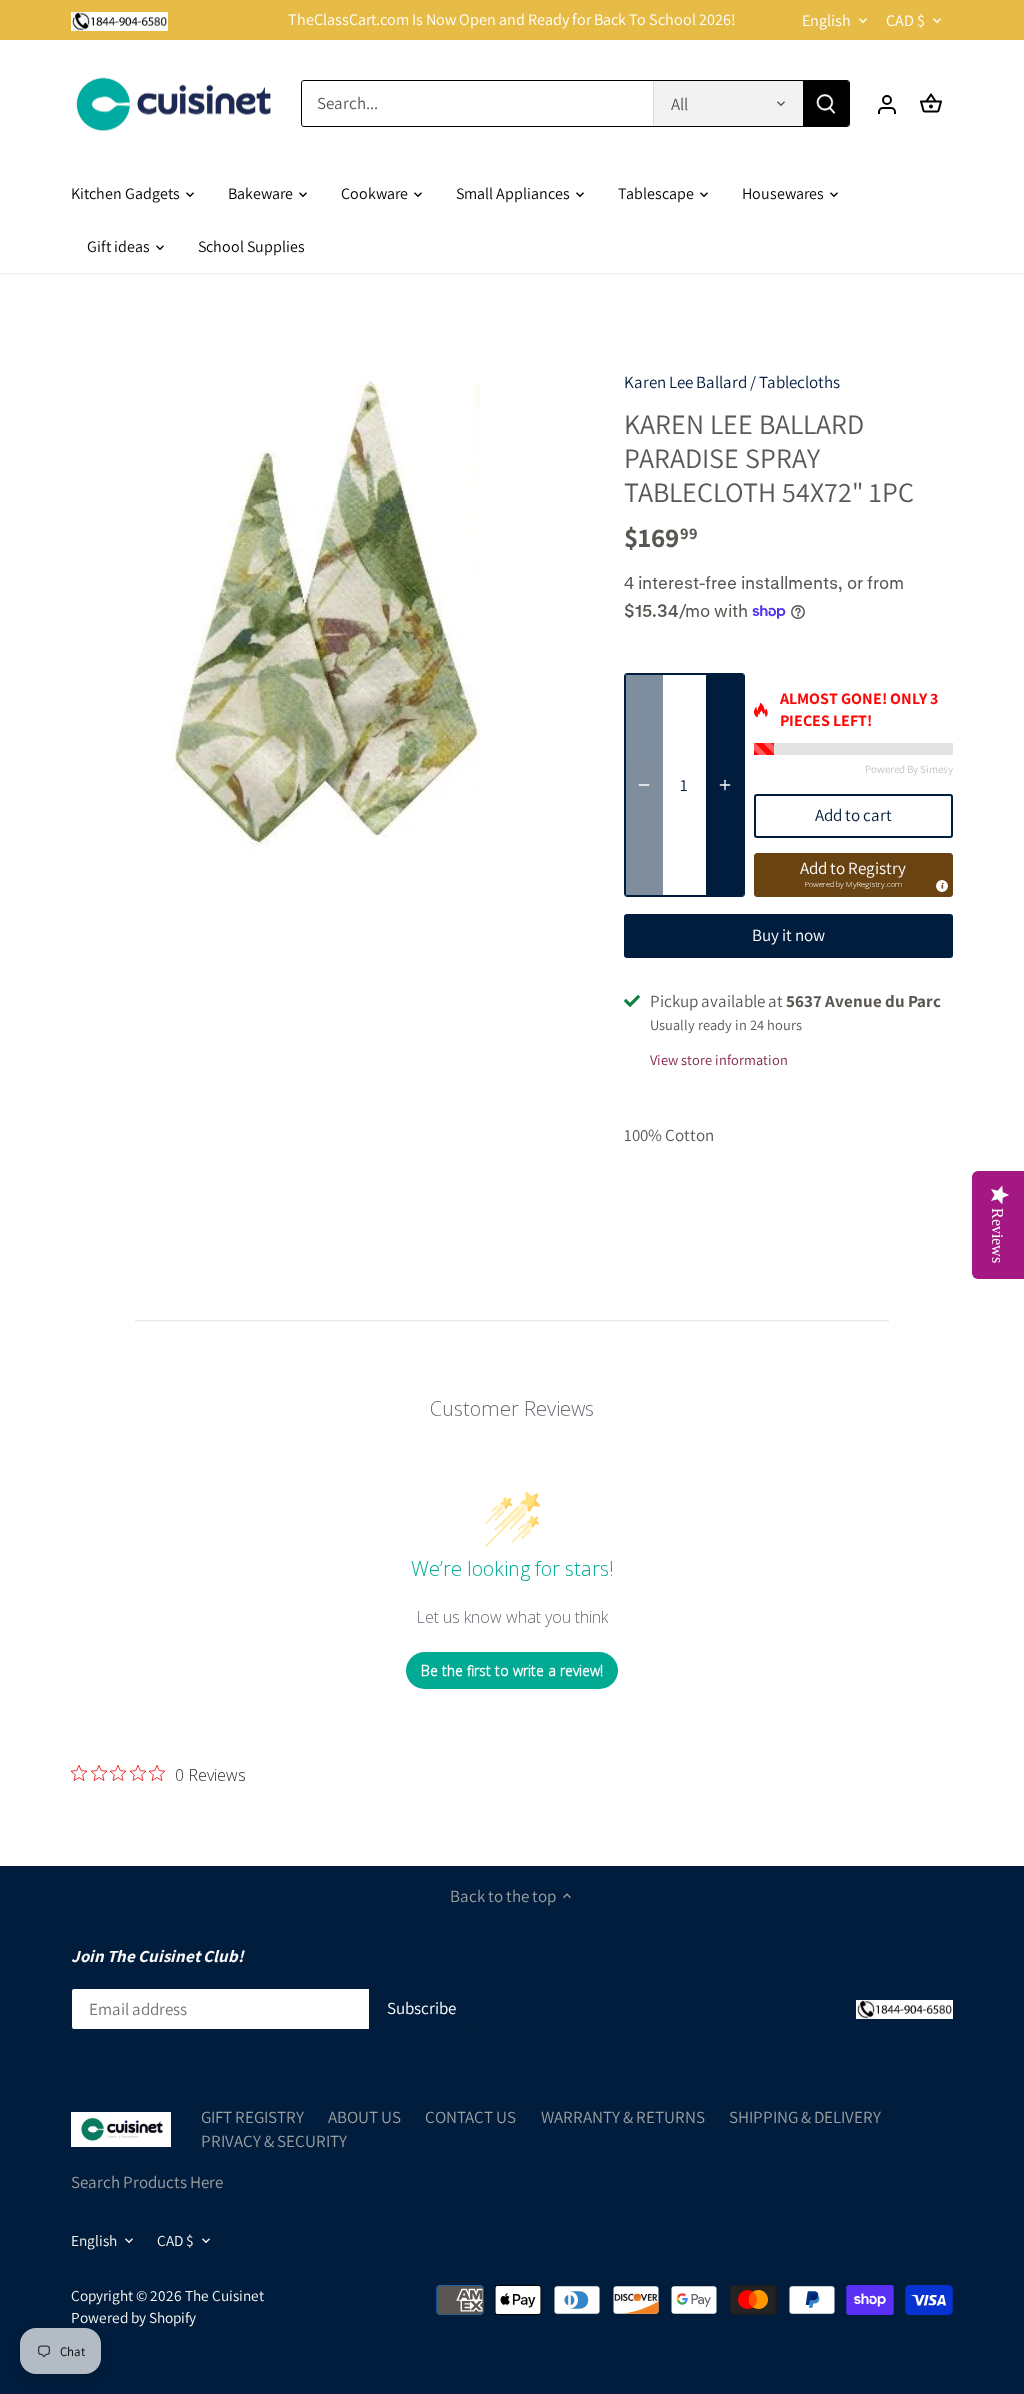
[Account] (887, 103)
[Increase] (725, 785)
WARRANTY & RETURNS (623, 2117)
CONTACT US (470, 2117)
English (826, 20)
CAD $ (905, 20)
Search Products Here (147, 2182)
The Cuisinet (224, 2295)
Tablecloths (799, 382)
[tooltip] (939, 883)
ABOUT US (364, 2117)
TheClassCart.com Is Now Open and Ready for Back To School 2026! (512, 19)
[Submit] (826, 103)
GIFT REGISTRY (252, 2117)
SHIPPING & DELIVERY (805, 2117)
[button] (853, 875)
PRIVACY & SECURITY (274, 2141)
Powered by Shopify (133, 2317)
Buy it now (788, 935)
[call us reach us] (119, 20)
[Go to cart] (931, 103)
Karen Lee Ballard (685, 382)
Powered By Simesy (909, 769)
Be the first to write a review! (512, 1670)
